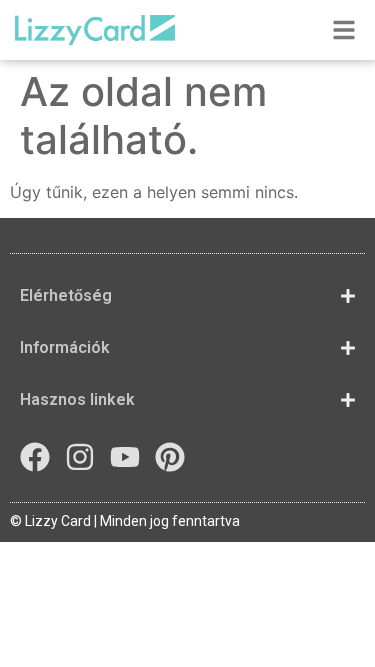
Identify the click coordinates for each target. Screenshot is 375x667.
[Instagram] (80, 457)
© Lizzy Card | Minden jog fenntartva (125, 521)
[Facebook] (35, 457)
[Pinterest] (170, 457)
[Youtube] (125, 457)
